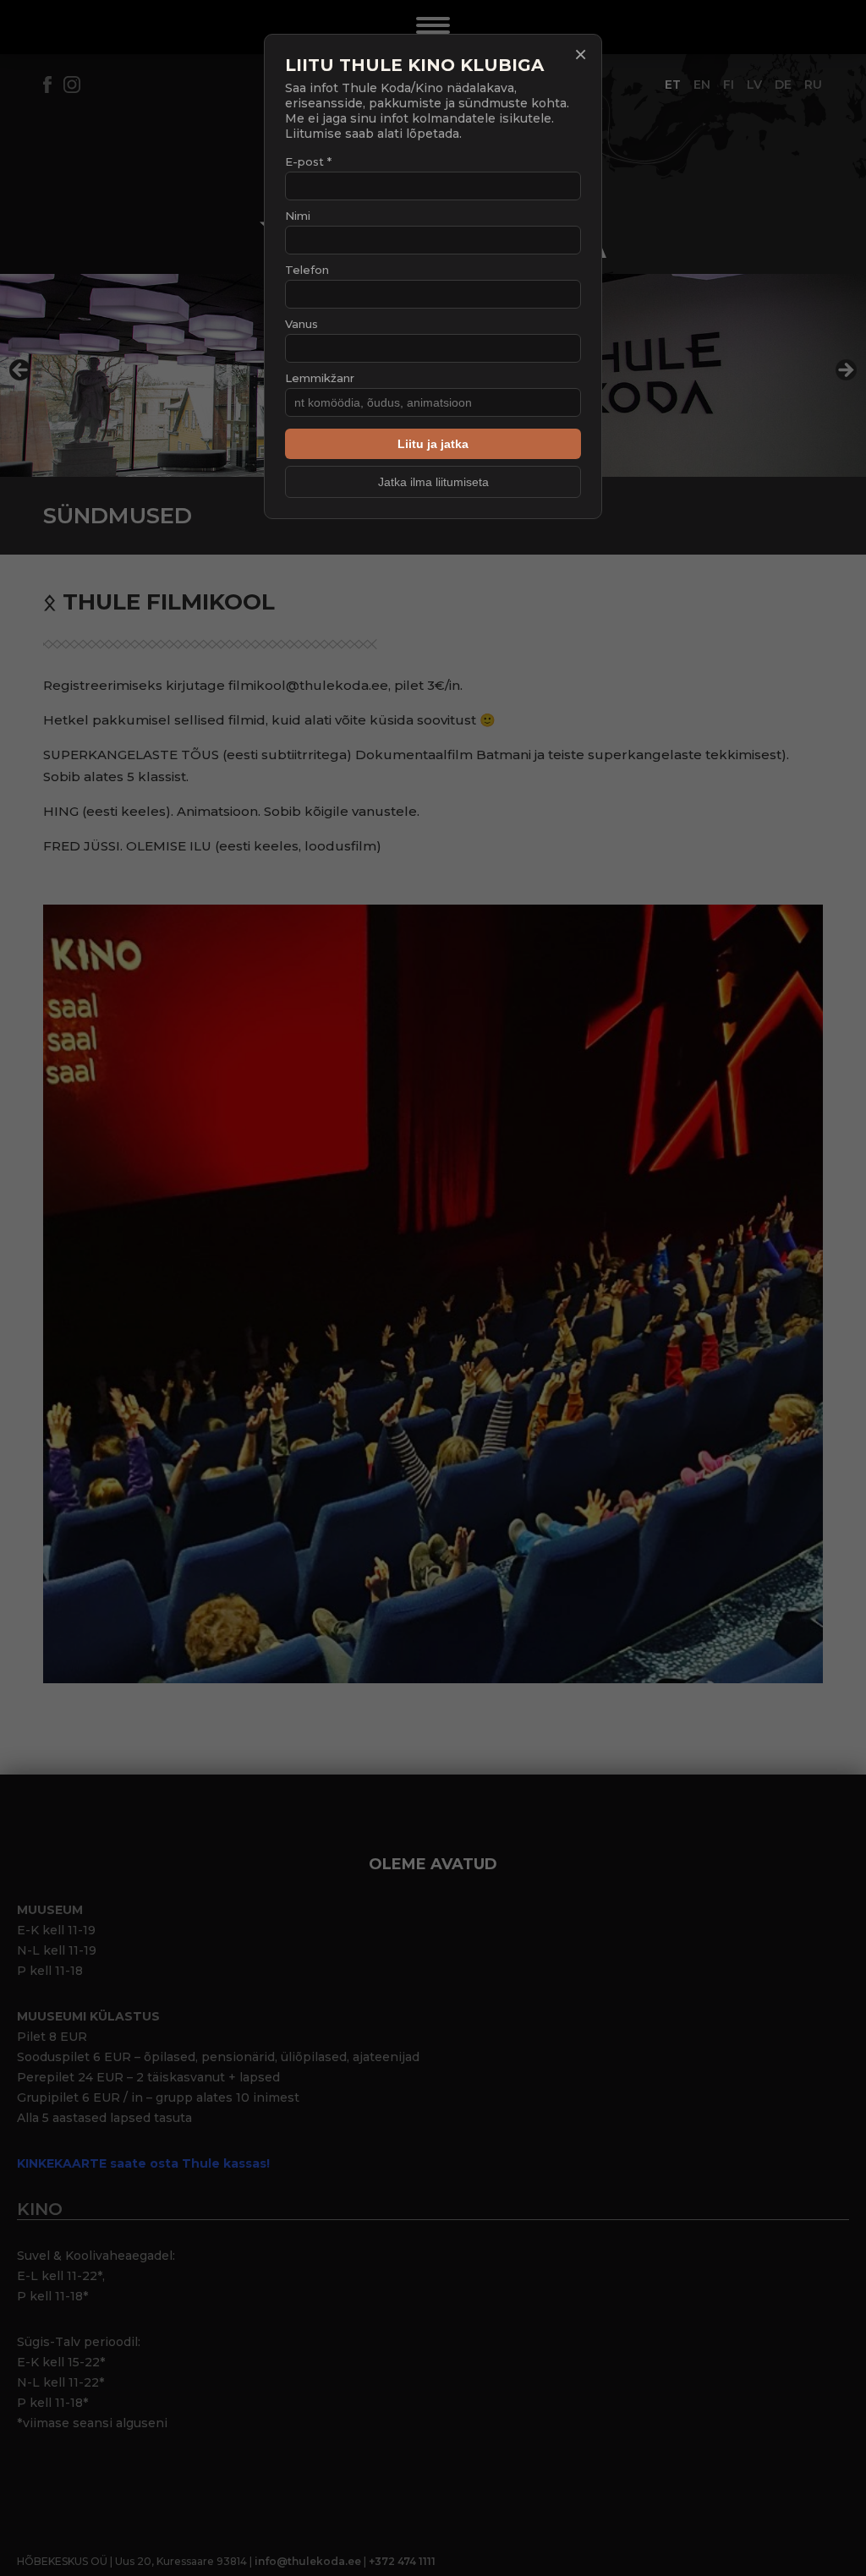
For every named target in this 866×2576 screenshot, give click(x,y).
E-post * (308, 161)
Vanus (301, 324)
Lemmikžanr (320, 378)
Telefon (307, 270)
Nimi (298, 216)
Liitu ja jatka (433, 444)
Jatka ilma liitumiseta (433, 482)
